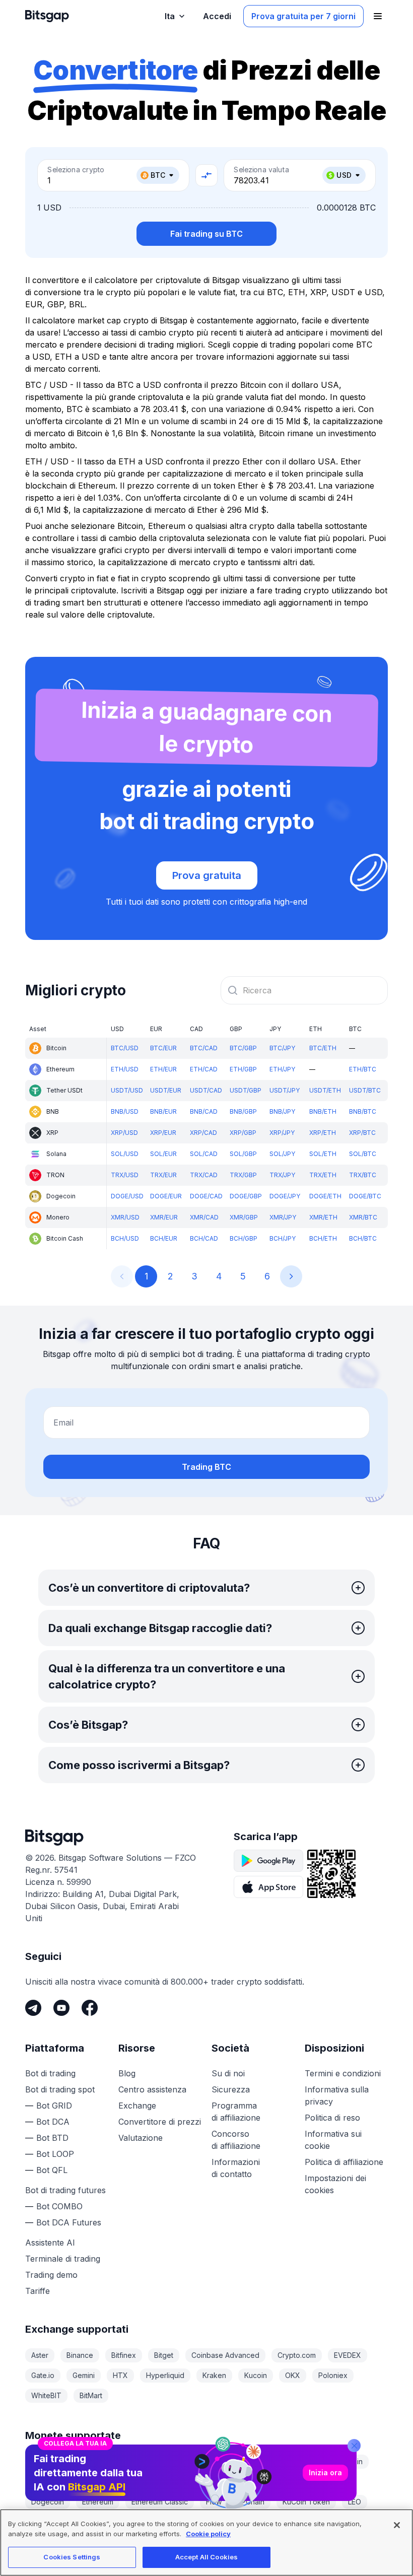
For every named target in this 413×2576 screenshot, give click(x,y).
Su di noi (228, 2073)
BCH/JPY (283, 1238)
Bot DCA (53, 2122)
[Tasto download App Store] (268, 1887)
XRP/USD (124, 1133)
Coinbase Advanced (225, 2355)
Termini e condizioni (343, 2073)
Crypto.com (297, 2355)
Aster (40, 2355)
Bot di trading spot (60, 2089)
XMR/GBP (244, 1217)
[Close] (354, 2446)
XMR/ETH (323, 1217)
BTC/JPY (282, 1048)
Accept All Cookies (206, 2557)
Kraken (214, 2375)
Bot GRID (54, 2106)
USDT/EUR (166, 1090)
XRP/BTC (362, 1133)
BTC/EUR (163, 1048)
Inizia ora (325, 2472)
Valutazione (141, 2138)
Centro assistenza (152, 2089)
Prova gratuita (207, 875)
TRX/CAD (204, 1175)
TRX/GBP (243, 1175)
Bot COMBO (59, 2206)
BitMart (91, 2395)
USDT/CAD (206, 1090)
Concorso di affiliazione (236, 2140)
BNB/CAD (204, 1111)
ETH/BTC (363, 1069)
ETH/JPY (282, 1069)
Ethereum (98, 2502)
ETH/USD (125, 1069)
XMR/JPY (283, 1217)
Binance (80, 2355)
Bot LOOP (55, 2154)
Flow (214, 2502)
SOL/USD (125, 1154)
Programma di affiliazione (236, 2112)
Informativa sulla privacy (337, 2095)
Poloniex (333, 2375)
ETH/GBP (243, 1069)
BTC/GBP (243, 1048)
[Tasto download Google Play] (268, 1861)
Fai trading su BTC (206, 234)
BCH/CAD (204, 1238)
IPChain (252, 2502)
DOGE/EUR (166, 1196)
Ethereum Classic (160, 2502)
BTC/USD (125, 1048)
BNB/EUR (163, 1111)
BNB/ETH (323, 1111)
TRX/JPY (282, 1175)
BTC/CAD (204, 1048)
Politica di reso (332, 2118)
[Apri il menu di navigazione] (378, 16)
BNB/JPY (282, 1111)
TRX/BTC (363, 1175)
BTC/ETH (323, 1048)
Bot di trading (50, 2073)
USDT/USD (127, 1090)
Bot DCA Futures (69, 2222)
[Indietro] (122, 1276)
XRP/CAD (203, 1133)
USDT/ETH (325, 1090)
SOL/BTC (363, 1154)
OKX (293, 2375)
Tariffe (38, 2291)
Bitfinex (124, 2355)
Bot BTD (52, 2138)
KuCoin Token (306, 2502)
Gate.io (43, 2375)
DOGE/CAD (206, 1196)
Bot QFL (52, 2170)
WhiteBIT (46, 2395)
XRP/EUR (163, 1133)
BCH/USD (125, 1238)
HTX (120, 2375)
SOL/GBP (243, 1154)
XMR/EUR (164, 1217)
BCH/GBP (244, 1238)
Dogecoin (48, 2502)
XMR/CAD (204, 1217)
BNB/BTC (363, 1111)
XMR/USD (125, 1217)
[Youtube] (61, 2008)
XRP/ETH (323, 1133)
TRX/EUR (163, 1175)
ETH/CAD (204, 1069)
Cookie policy (208, 2534)
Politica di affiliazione (344, 2162)
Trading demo (51, 2275)
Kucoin (256, 2375)
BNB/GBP (243, 1111)
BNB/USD (125, 1111)
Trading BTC (206, 1467)
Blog (127, 2073)
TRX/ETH (323, 1175)
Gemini (84, 2375)
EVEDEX (348, 2355)
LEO (355, 2502)
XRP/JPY (282, 1133)
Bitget (164, 2355)
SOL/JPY (282, 1154)
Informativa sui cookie (333, 2140)
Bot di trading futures (65, 2190)
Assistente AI (50, 2243)
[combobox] (304, 990)
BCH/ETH (323, 1238)
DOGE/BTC (365, 1196)
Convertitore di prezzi (160, 2122)
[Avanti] (291, 1276)
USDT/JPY (285, 1090)
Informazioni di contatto (236, 2168)
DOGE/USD (127, 1196)
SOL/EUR (163, 1154)
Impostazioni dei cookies (335, 2184)
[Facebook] (90, 2008)
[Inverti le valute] (206, 175)
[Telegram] (33, 2008)
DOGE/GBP (246, 1196)
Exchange (137, 2106)
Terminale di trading (63, 2259)
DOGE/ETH (325, 1196)
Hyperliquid (165, 2375)
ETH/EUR (163, 1069)
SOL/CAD (204, 1154)
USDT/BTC (365, 1090)
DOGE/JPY (285, 1196)
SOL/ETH (323, 1154)
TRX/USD (125, 1175)
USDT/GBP (246, 1090)
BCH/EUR (164, 1238)
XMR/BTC (363, 1217)
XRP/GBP (243, 1133)
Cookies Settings (72, 2557)
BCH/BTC (363, 1238)
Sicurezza (231, 2089)
